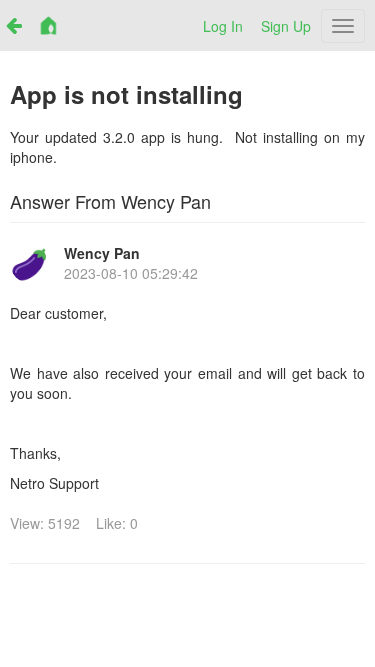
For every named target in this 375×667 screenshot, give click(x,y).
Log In (223, 26)
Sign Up (286, 26)
